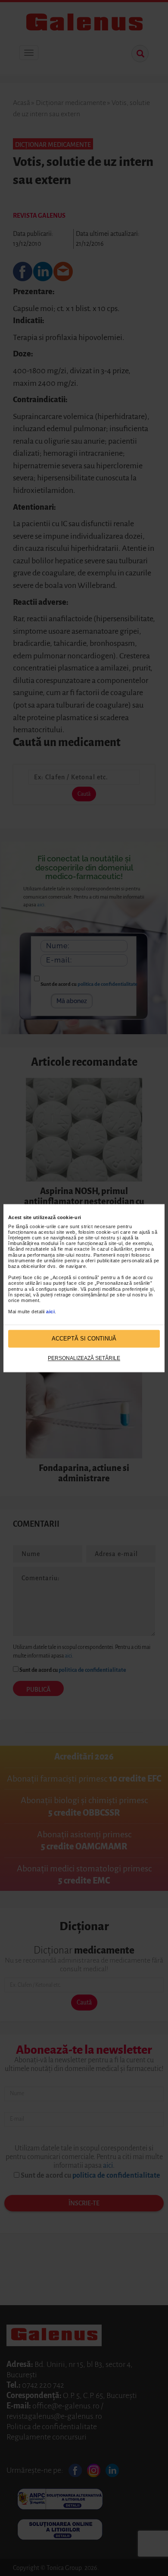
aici (50, 1312)
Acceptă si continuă (84, 1339)
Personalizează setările (84, 1359)
